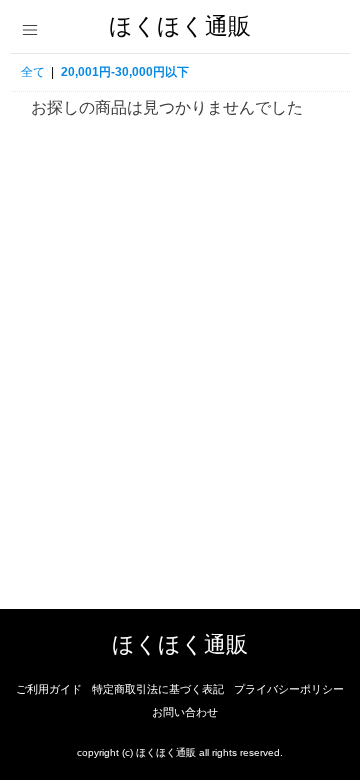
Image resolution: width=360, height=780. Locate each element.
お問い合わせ (185, 712)
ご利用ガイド (49, 689)
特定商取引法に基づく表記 (158, 689)
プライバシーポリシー (289, 689)
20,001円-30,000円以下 (125, 72)
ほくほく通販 (180, 26)
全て (33, 72)
